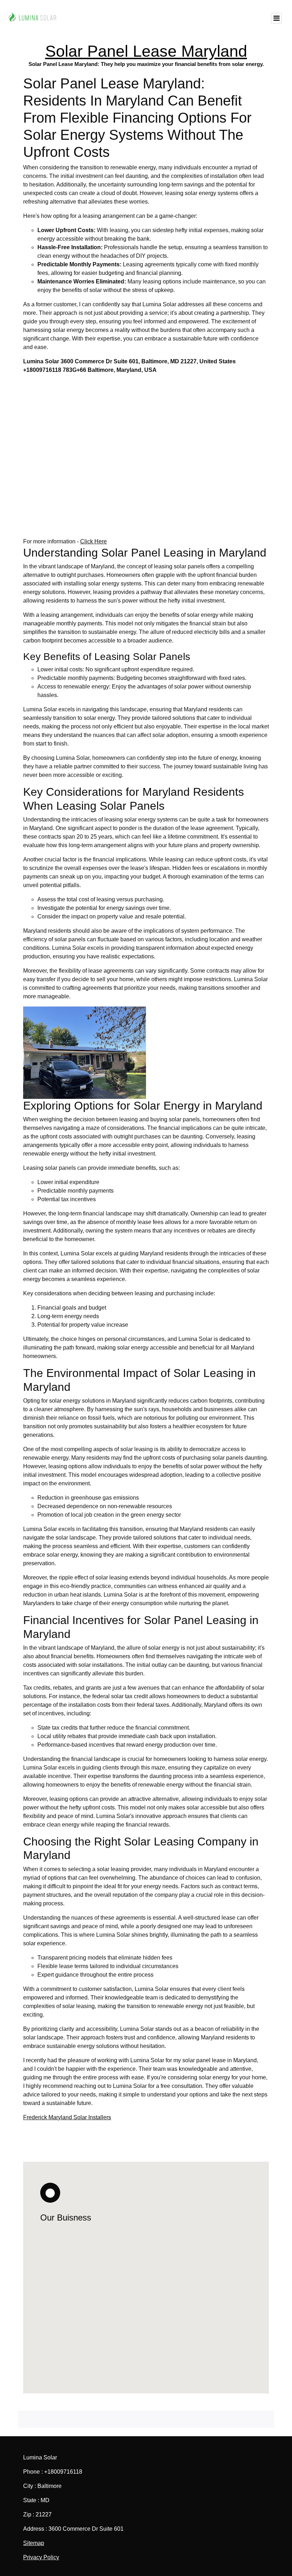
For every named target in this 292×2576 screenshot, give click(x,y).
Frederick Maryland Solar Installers (67, 2117)
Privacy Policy (41, 2557)
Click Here (93, 541)
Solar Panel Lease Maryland (146, 51)
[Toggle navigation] (276, 18)
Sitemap (34, 2543)
